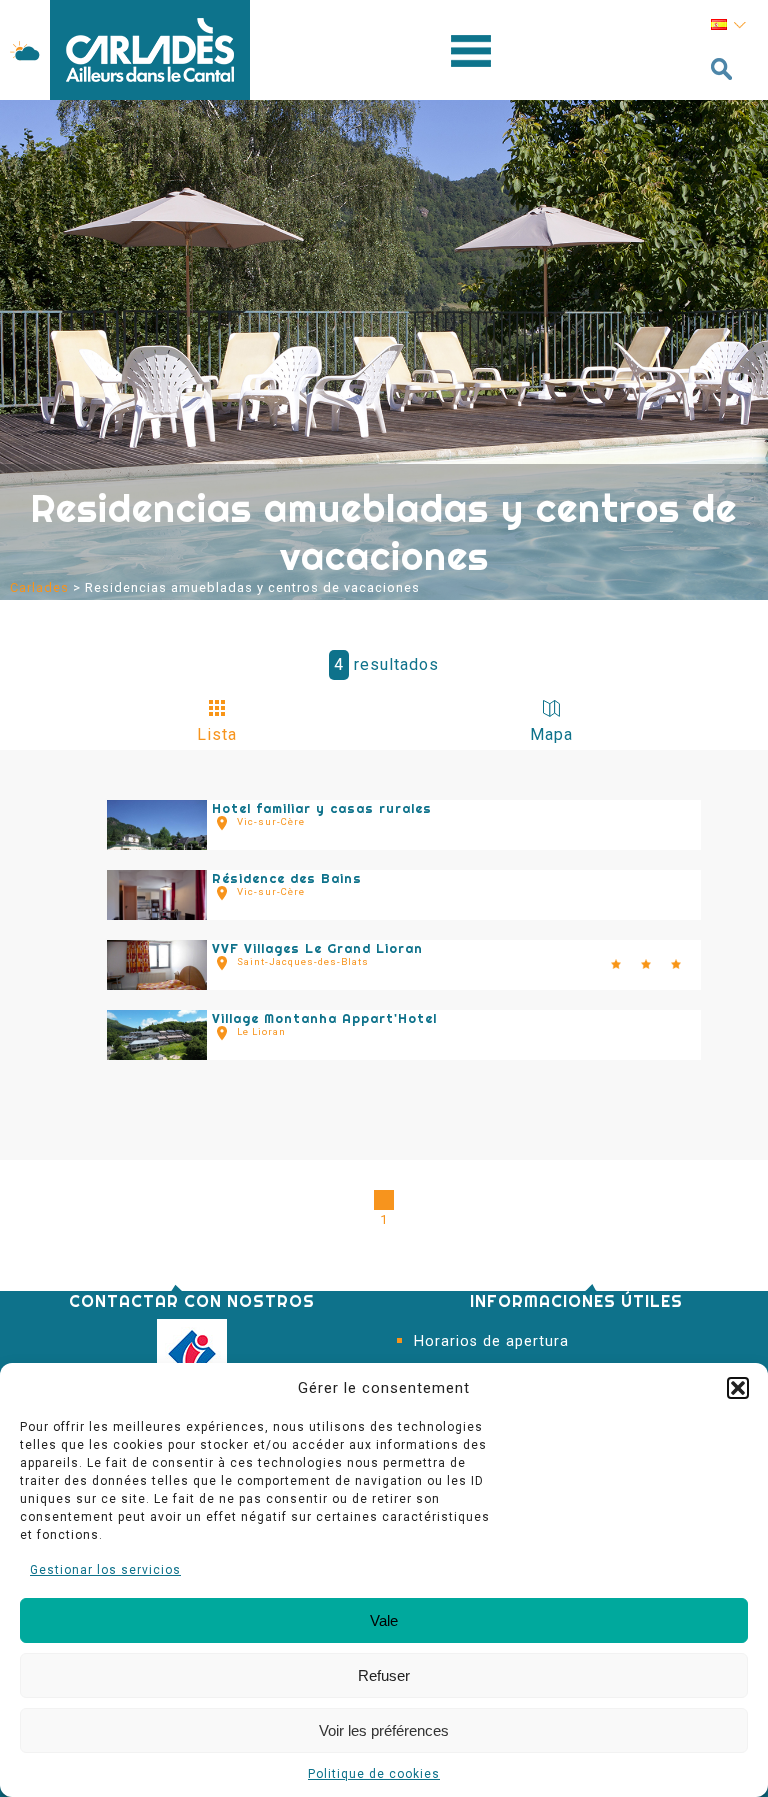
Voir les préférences (384, 1730)
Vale (384, 1620)
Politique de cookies (374, 1774)
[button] (738, 1388)
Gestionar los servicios (105, 1570)
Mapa (551, 734)
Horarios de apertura (491, 1341)
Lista (217, 734)
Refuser (384, 1675)
